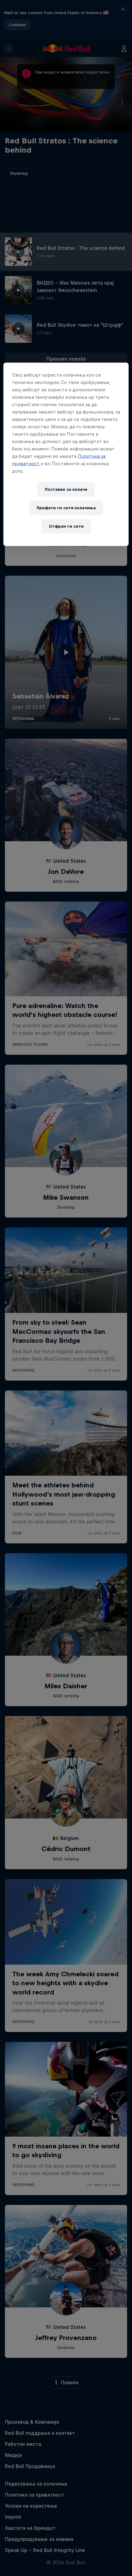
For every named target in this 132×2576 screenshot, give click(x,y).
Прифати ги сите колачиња (66, 508)
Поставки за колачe (66, 489)
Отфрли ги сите (66, 526)
